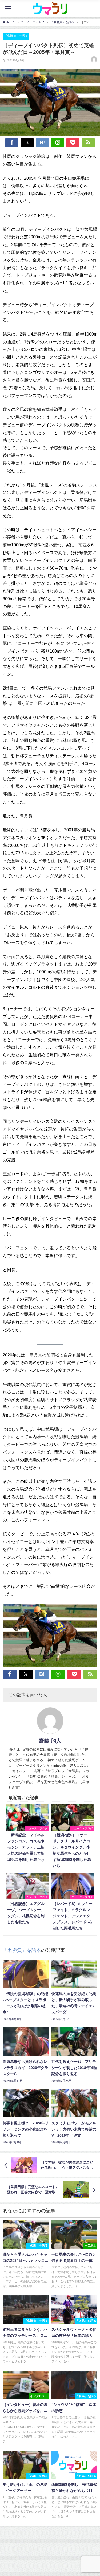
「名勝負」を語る (16, 36)
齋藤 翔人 (50, 1741)
